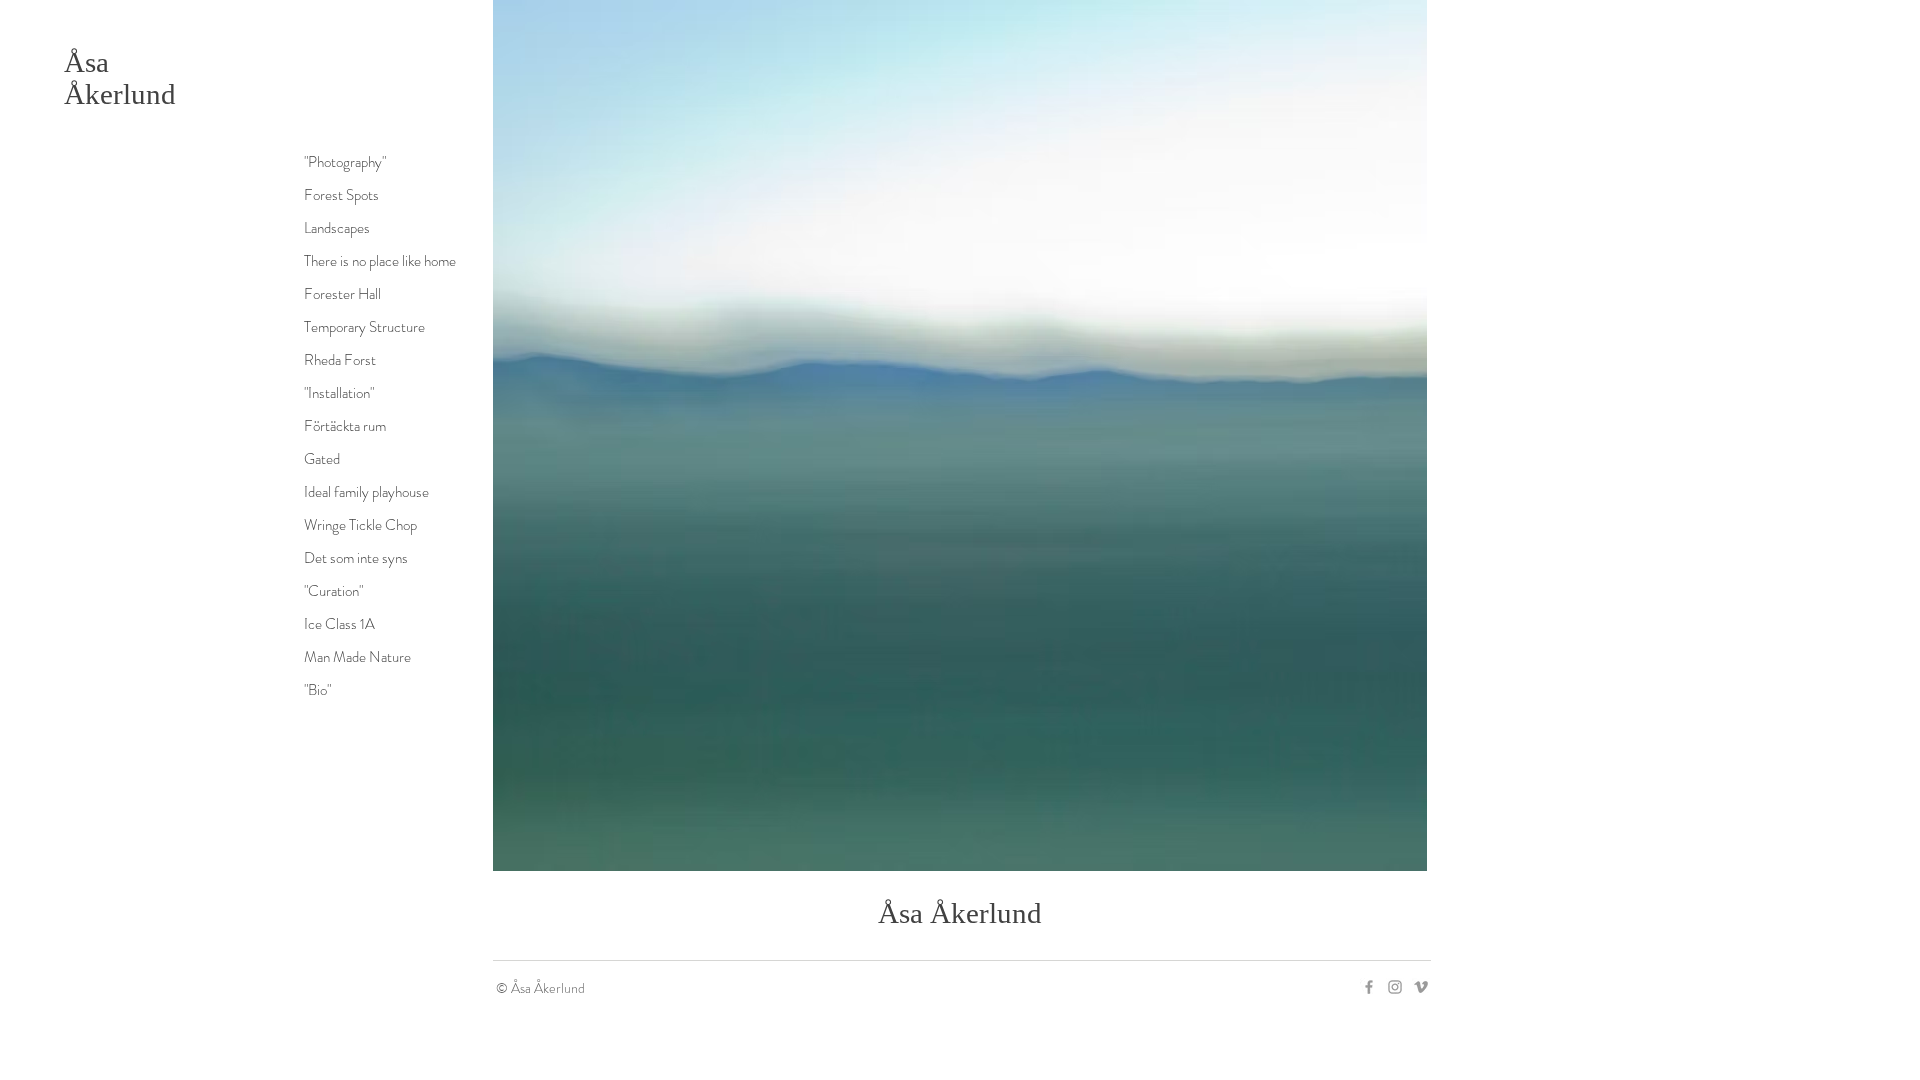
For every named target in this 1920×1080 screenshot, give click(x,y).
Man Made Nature (357, 657)
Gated (322, 459)
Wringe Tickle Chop (360, 525)
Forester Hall (342, 294)
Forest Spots (341, 195)
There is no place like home (380, 261)
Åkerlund (120, 94)
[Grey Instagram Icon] (1395, 987)
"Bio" (317, 690)
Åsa (86, 62)
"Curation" (333, 591)
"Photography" (345, 162)
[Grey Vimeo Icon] (1421, 987)
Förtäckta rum (345, 426)
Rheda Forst (340, 360)
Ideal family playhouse (366, 492)
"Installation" (339, 393)
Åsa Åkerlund (960, 913)
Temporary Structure (364, 327)
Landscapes (337, 228)
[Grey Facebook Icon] (1369, 987)
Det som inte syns (356, 558)
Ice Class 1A (339, 624)
